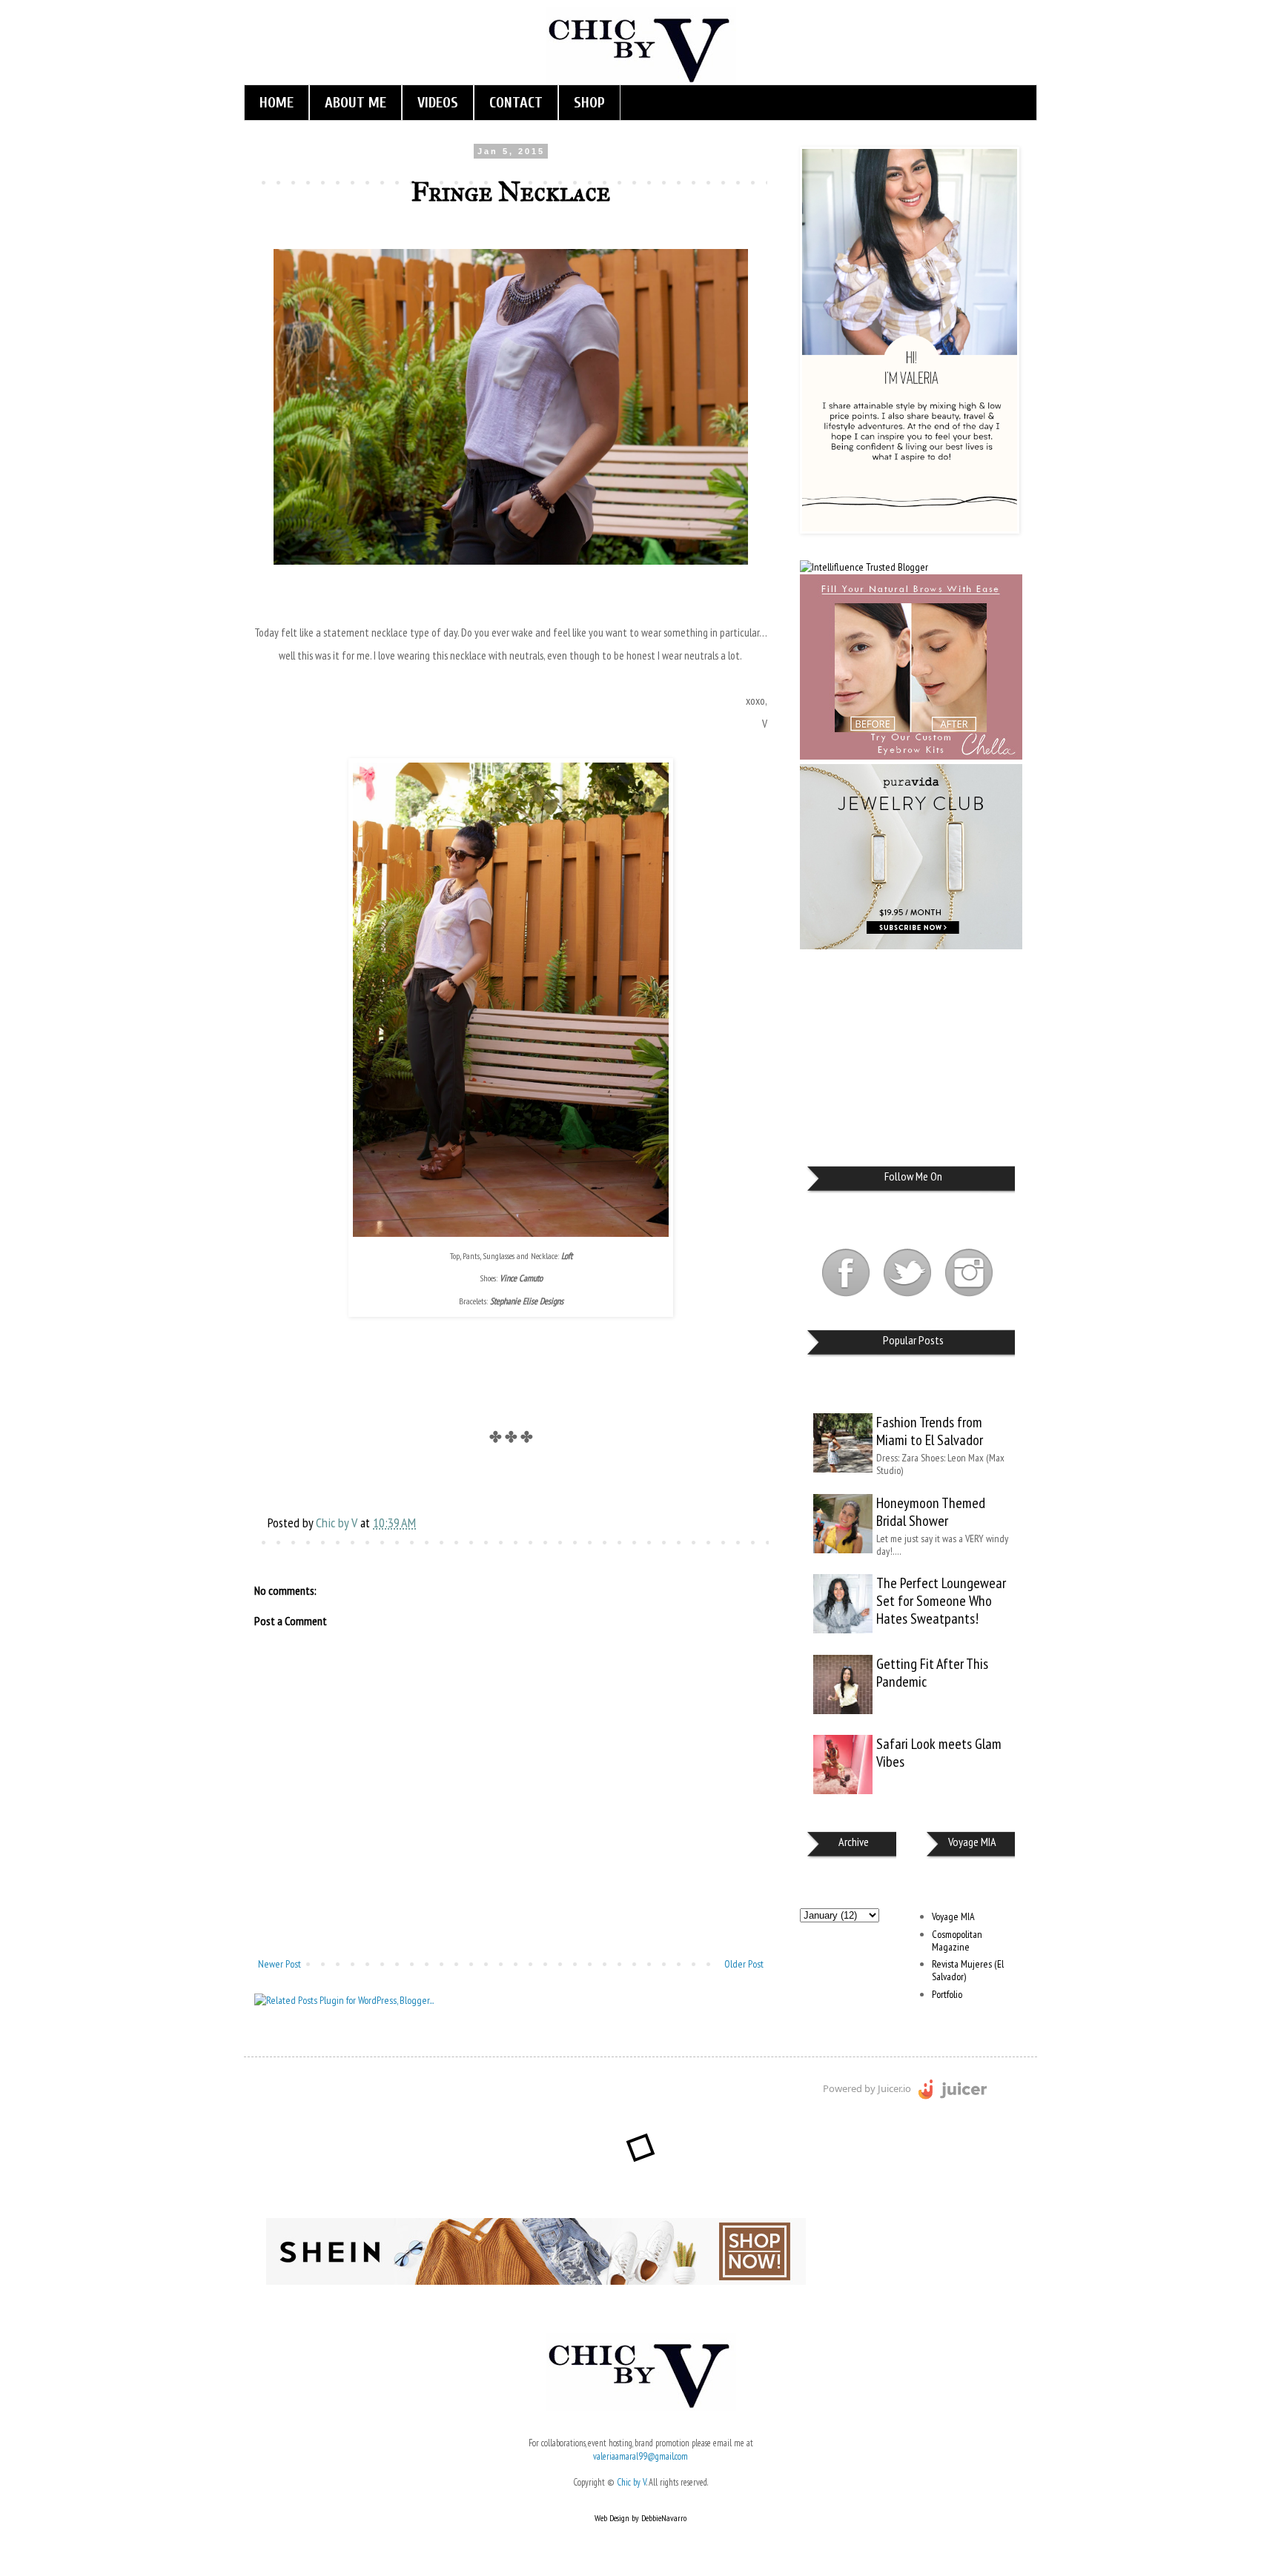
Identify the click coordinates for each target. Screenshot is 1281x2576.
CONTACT (516, 103)
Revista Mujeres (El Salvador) (968, 1970)
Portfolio (947, 1994)
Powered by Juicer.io (867, 2088)
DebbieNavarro (664, 2518)
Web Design (612, 2518)
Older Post (744, 1964)
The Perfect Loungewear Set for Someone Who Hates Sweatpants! (941, 1601)
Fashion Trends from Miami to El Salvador (930, 1431)
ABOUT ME (355, 103)
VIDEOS (438, 103)
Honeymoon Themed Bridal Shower (931, 1512)
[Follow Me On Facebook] (847, 1298)
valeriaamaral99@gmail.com (640, 2456)
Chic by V (632, 2482)
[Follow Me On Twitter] (908, 1298)
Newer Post (279, 1964)
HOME (277, 103)
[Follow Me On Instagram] (969, 1298)
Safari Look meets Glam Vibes (939, 1753)
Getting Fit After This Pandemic (932, 1673)
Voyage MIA (953, 1916)
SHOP (589, 103)
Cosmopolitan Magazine (957, 1941)
